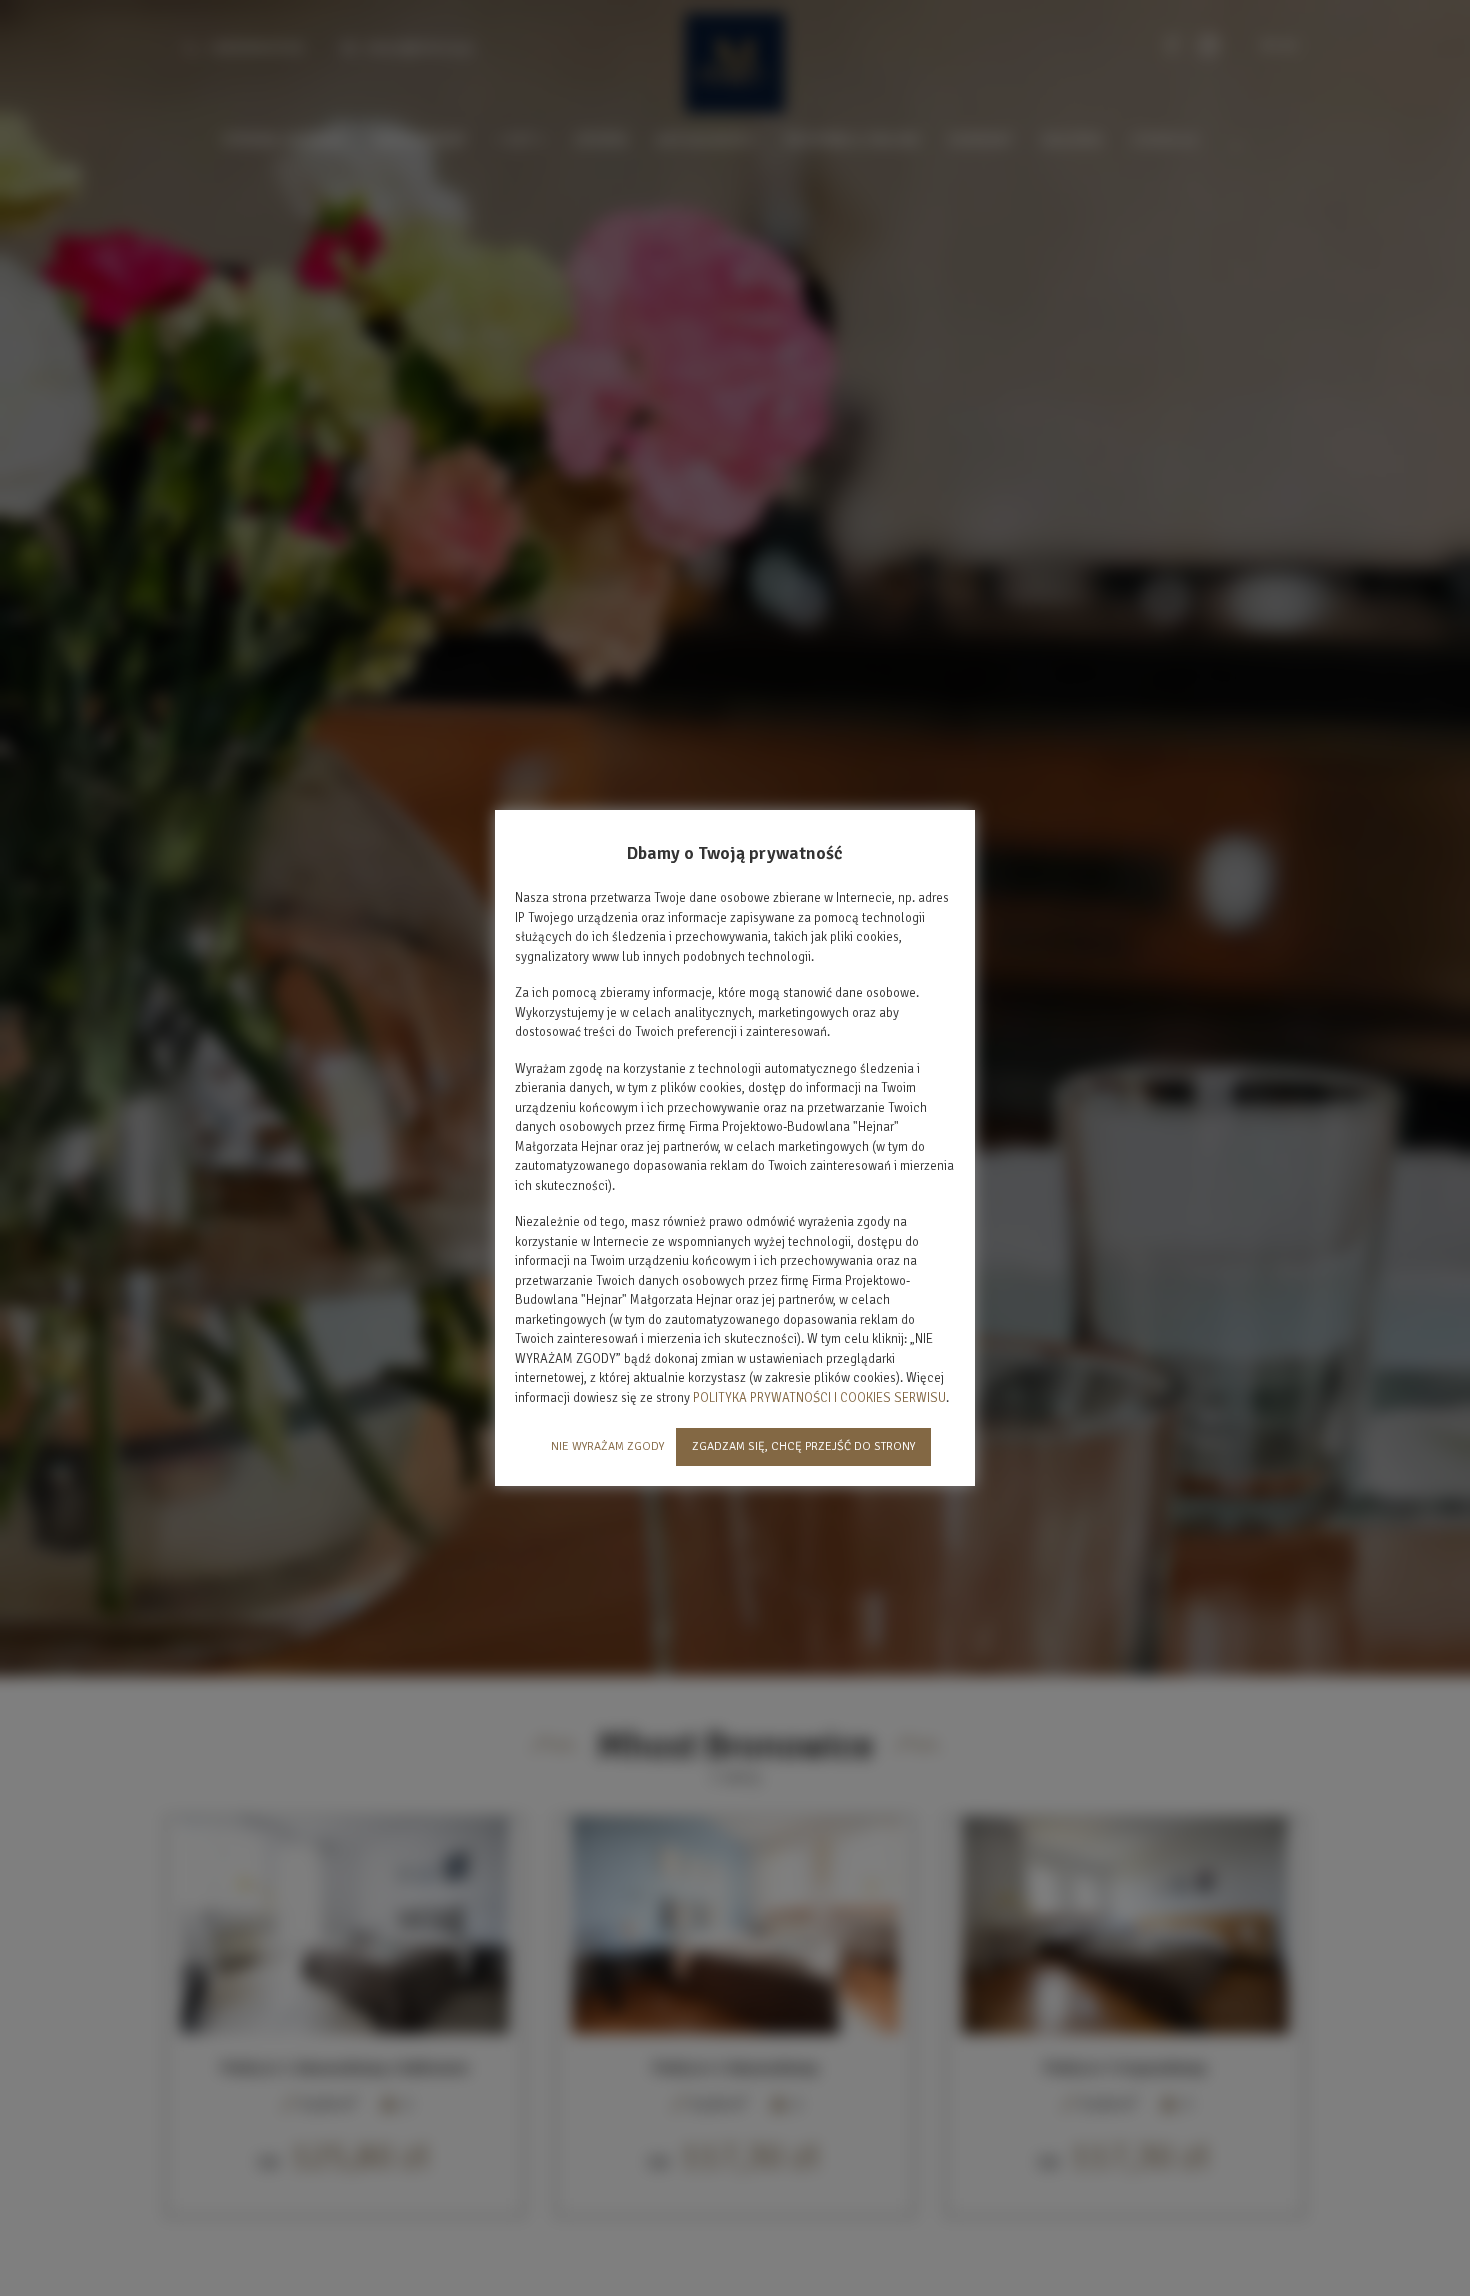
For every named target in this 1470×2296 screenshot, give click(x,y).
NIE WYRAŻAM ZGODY (607, 1446)
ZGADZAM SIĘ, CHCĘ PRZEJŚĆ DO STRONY (803, 1446)
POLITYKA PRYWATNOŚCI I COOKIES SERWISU (819, 1398)
